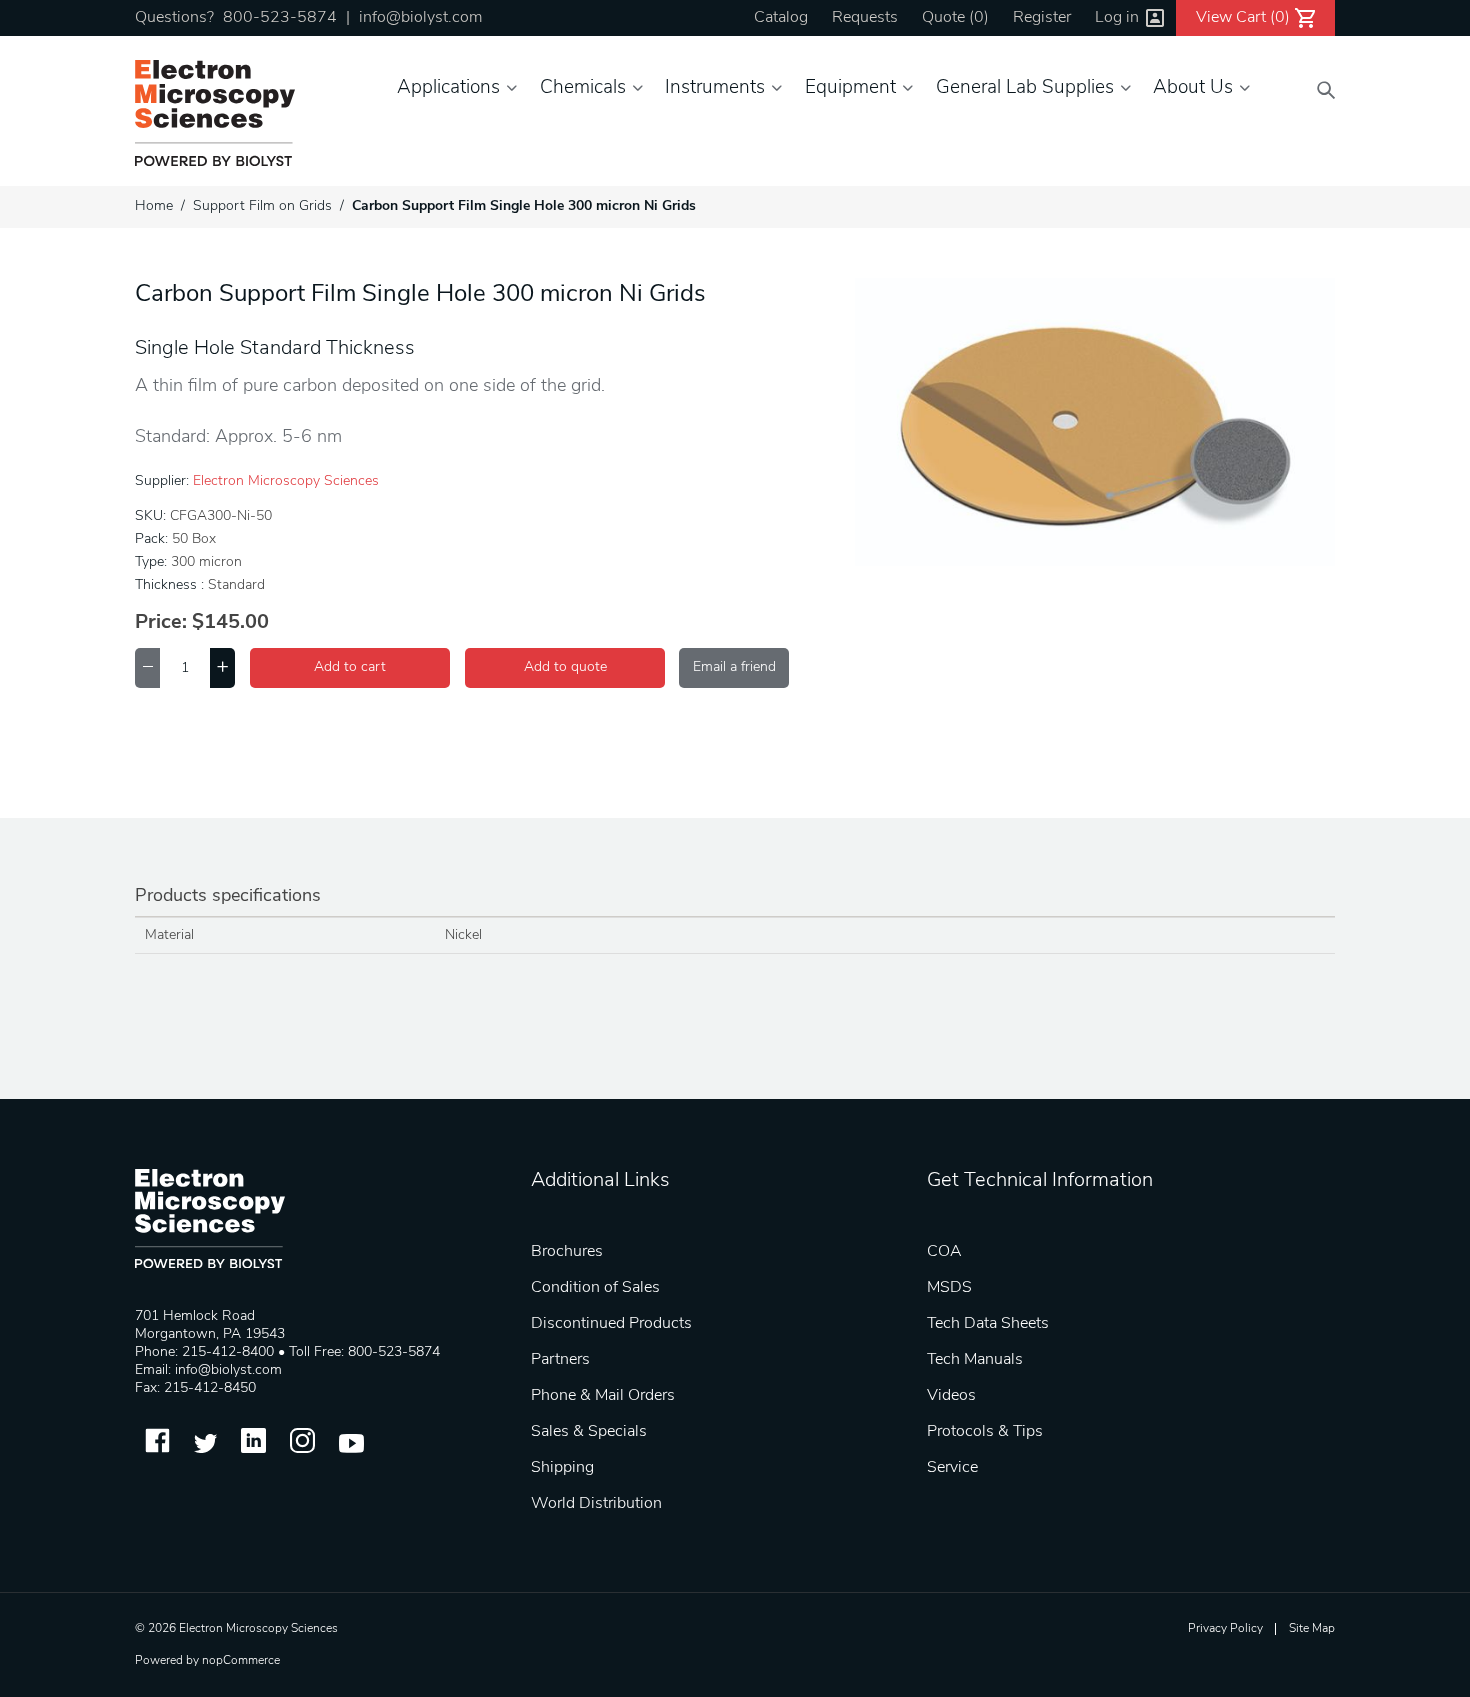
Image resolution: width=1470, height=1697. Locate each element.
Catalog (781, 18)
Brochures (567, 1252)
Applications (448, 88)
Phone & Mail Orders (603, 1396)
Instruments (715, 88)
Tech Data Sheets (988, 1324)
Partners (560, 1360)
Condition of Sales (595, 1288)
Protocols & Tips (985, 1432)
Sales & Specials (589, 1432)
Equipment (850, 88)
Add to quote (565, 667)
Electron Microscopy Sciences (286, 481)
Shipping (562, 1468)
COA (944, 1252)
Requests (865, 18)
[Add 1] (222, 668)
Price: (161, 623)
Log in (1117, 18)
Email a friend (734, 667)
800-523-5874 (280, 18)
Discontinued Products (611, 1324)
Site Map (1312, 1629)
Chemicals (583, 88)
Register (1042, 18)
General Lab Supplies (1025, 88)
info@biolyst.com (420, 18)
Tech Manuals (975, 1360)
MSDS (949, 1288)
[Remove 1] (147, 668)
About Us (1193, 88)
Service (952, 1468)
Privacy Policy (1225, 1629)
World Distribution (596, 1504)
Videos (951, 1396)
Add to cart (350, 667)
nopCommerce (241, 1661)
